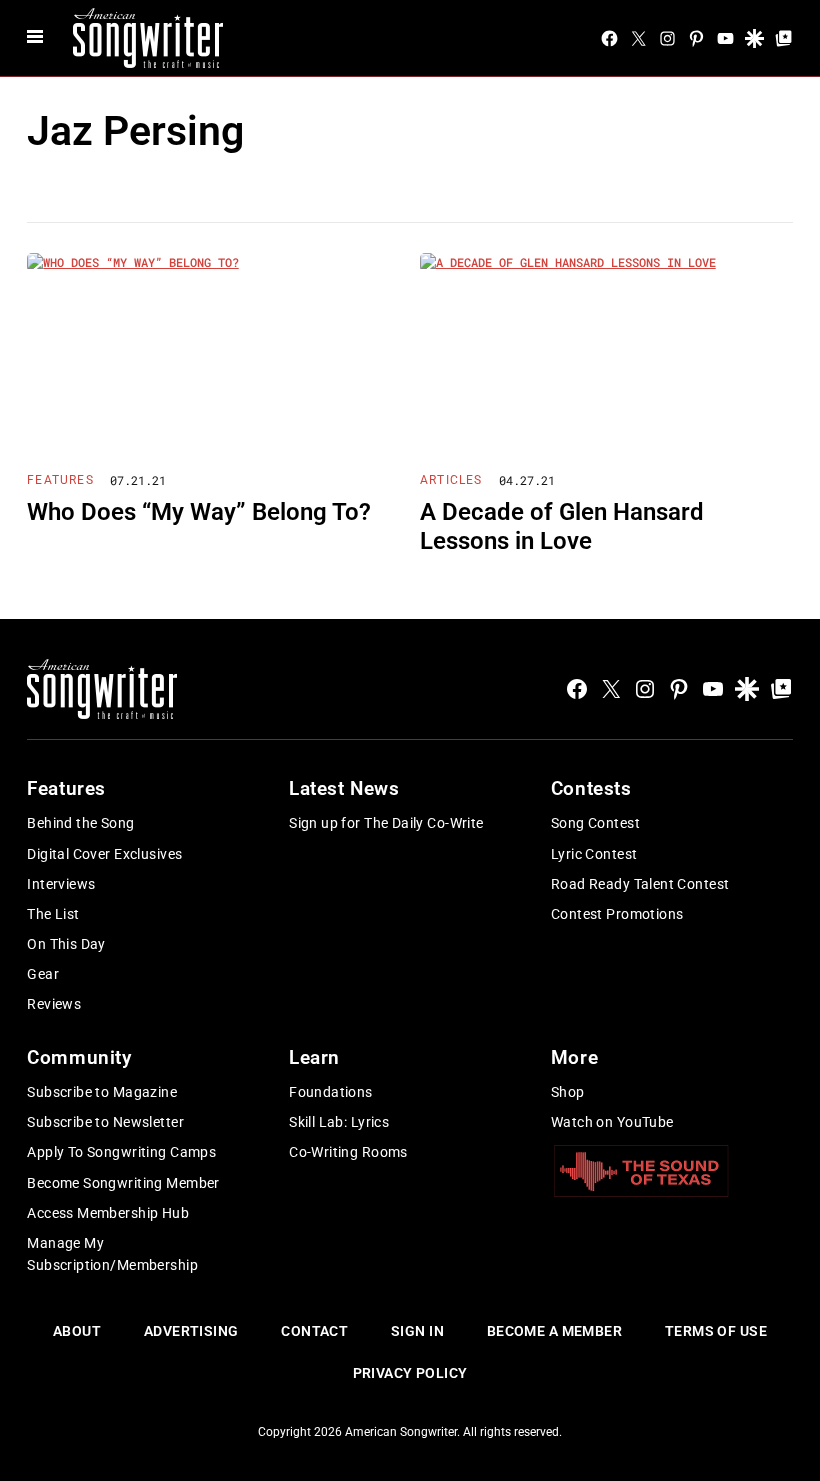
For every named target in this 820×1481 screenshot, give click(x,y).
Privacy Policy (410, 1373)
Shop (568, 1092)
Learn (314, 1057)
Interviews (61, 884)
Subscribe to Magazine (102, 1092)
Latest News (344, 788)
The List (53, 914)
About (77, 1331)
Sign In (417, 1331)
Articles (451, 480)
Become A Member (554, 1331)
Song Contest (595, 823)
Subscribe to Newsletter (105, 1122)
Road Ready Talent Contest (640, 884)
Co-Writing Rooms (348, 1152)
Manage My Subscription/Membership (112, 1254)
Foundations (331, 1092)
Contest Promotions (617, 914)
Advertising (191, 1331)
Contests (591, 788)
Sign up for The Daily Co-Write (386, 823)
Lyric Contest (594, 854)
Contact (314, 1331)
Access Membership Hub (108, 1213)
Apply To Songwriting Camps (121, 1152)
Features (60, 480)
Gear (43, 974)
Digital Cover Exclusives (104, 854)
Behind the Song (80, 823)
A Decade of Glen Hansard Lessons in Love (562, 526)
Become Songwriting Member (123, 1183)
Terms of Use (716, 1331)
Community (79, 1057)
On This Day (66, 944)
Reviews (54, 1004)
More (574, 1057)
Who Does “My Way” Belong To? (199, 512)
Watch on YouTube (612, 1122)
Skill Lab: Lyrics (339, 1122)
